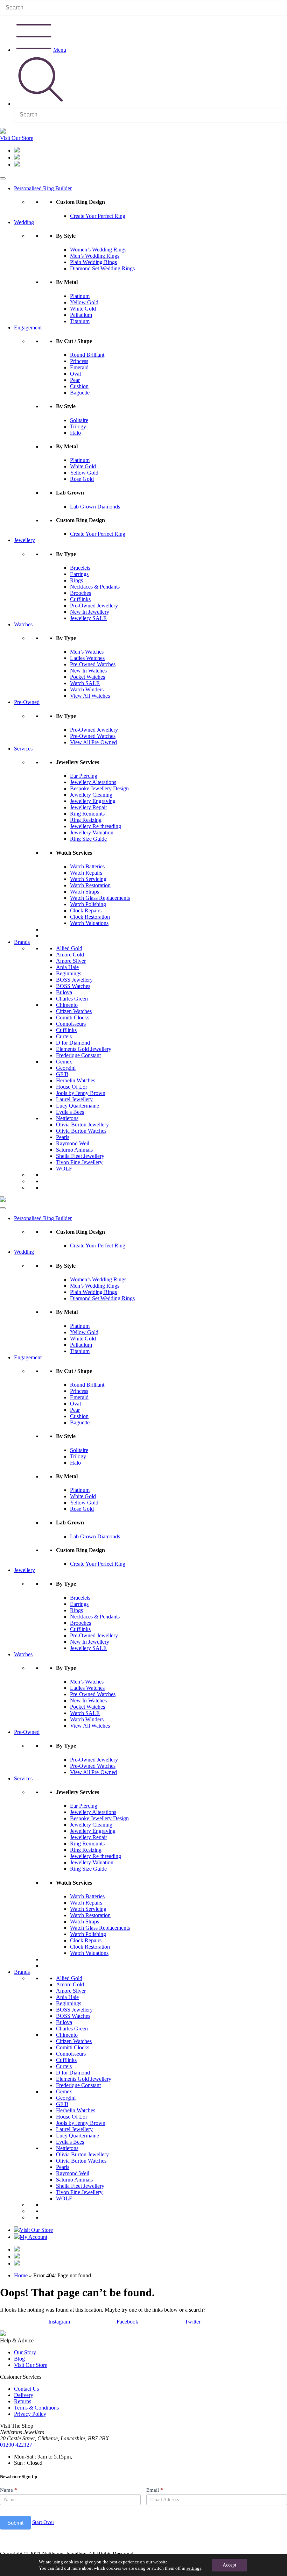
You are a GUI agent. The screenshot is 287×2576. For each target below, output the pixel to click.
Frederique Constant (78, 1055)
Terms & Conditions (36, 2408)
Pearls (63, 1137)
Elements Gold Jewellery (84, 1049)
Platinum (80, 296)
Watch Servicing (88, 879)
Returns (23, 2401)
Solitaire (79, 420)
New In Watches (88, 671)
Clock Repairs (86, 910)
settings (194, 2568)
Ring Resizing (86, 820)
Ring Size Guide (88, 839)
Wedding (24, 222)
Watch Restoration (90, 885)
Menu (60, 50)
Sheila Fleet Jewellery (80, 1156)
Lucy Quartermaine (78, 1106)
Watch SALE (85, 683)
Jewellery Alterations (93, 782)
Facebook (127, 2322)
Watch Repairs (86, 873)
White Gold (83, 309)
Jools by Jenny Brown (81, 1093)
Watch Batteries (87, 866)
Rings (76, 580)
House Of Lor (72, 1087)
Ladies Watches (87, 658)
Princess (79, 361)
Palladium (81, 315)
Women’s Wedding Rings (98, 250)
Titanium (80, 321)
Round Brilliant (87, 355)
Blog (19, 2359)
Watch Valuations (89, 923)
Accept (229, 2565)
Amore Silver (71, 961)
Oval (75, 374)
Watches (23, 624)
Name (9, 2490)
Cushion (79, 386)
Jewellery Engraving (93, 801)
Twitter (193, 2322)
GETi (62, 1074)
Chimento (67, 1005)
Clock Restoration (90, 917)
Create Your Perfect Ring (98, 216)
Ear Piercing (84, 776)
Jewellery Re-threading (96, 826)
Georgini (66, 1068)
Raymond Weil (73, 1143)
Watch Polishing (88, 904)
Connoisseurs (71, 1024)
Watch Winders (87, 689)
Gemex (64, 1062)
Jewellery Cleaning (91, 795)
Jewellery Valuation (92, 832)
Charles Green (72, 999)
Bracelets (80, 568)
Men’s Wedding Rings (95, 256)
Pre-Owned (27, 702)
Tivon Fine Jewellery (79, 1162)
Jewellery (24, 540)
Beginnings (69, 973)
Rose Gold (82, 479)
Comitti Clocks (73, 1017)
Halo (75, 433)
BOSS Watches (73, 986)
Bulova (64, 992)
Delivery (24, 2395)
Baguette (80, 393)
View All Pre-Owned (93, 742)
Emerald (79, 367)
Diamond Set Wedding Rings (102, 268)
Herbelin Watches (76, 1080)
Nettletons (67, 1118)
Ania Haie (67, 967)
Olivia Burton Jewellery (82, 1125)
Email (155, 2490)
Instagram (59, 2322)
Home (21, 2275)
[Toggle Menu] (3, 178)
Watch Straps (85, 892)
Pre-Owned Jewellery (94, 606)
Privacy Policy (30, 2414)
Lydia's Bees (70, 1112)
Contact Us (26, 2389)
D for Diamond (73, 1043)
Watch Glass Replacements (100, 898)
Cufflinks (80, 599)
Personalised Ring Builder (43, 188)
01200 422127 (16, 2445)
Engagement (28, 328)
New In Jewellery (90, 612)
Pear (75, 380)
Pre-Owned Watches (93, 664)
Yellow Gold (84, 302)
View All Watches (90, 696)
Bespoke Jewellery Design (99, 788)
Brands (22, 942)
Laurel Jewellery (74, 1099)
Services (23, 749)
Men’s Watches (87, 652)
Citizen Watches (74, 1011)
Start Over (43, 2522)
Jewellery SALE (88, 618)
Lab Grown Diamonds (95, 507)
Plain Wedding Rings (93, 262)
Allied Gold (69, 948)
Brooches (80, 593)
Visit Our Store (17, 138)
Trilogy (78, 426)
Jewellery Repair (89, 807)
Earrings (79, 574)
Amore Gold (70, 955)
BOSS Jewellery (74, 980)
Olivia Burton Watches (81, 1131)
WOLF (64, 1169)
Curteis (64, 1036)
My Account (33, 2237)
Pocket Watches (87, 677)
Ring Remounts (87, 814)
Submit (15, 2523)
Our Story (25, 2352)
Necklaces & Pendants (95, 587)
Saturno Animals (74, 1150)
